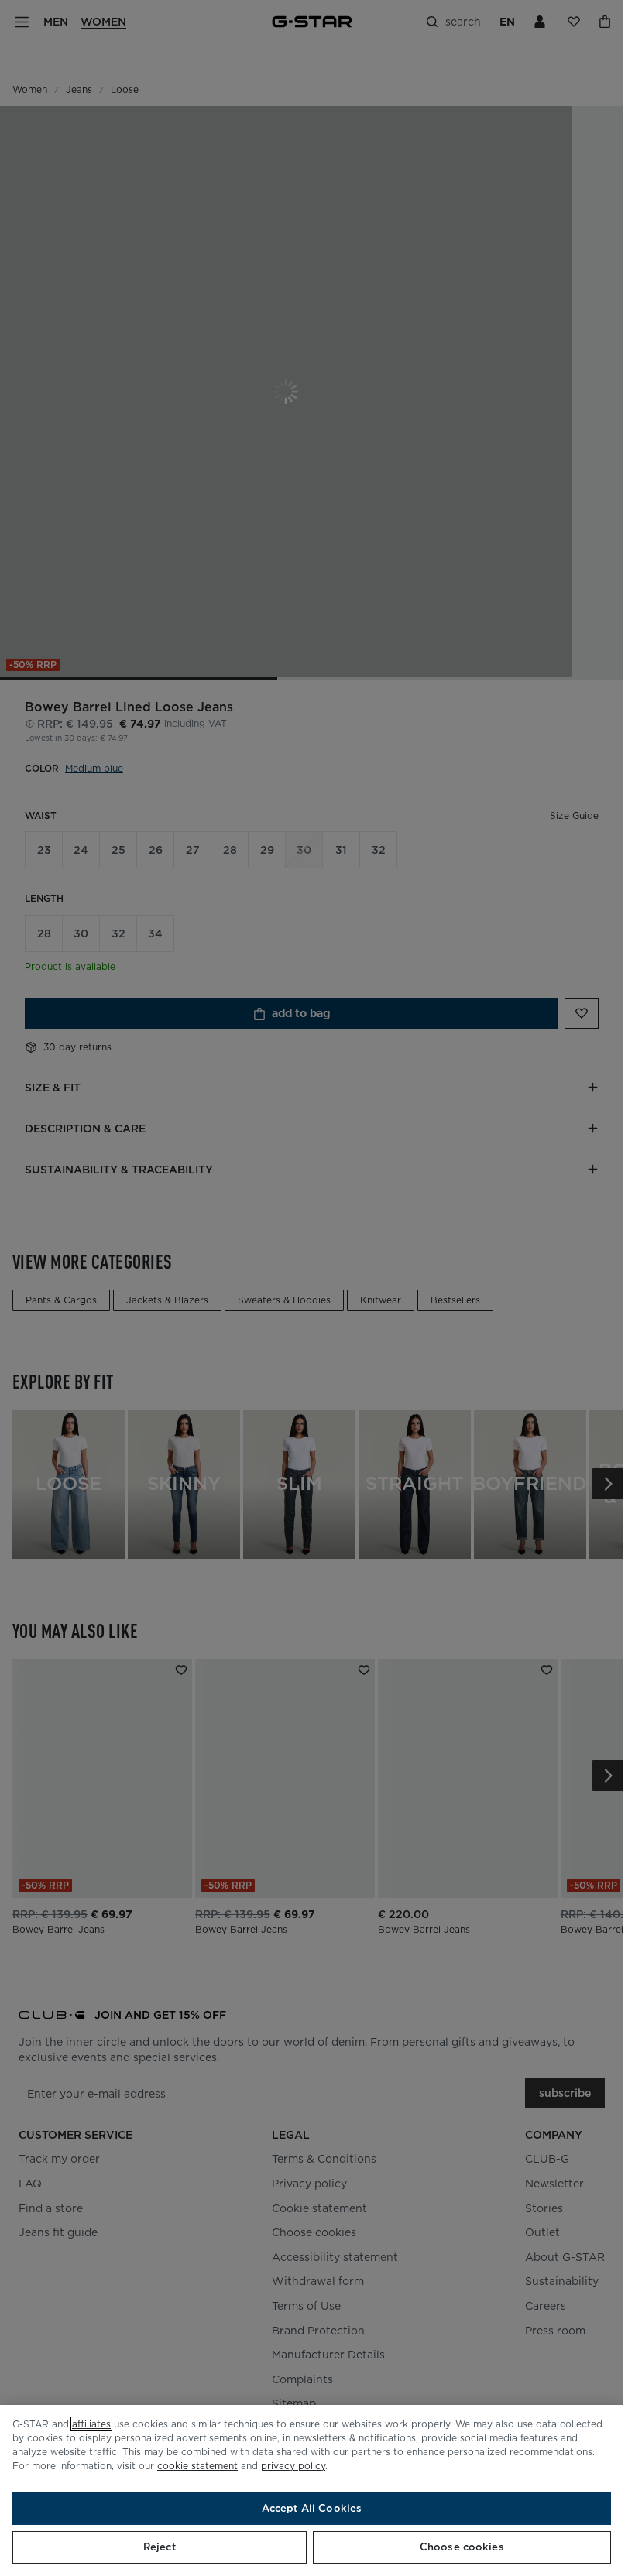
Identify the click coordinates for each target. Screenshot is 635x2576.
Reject (160, 2547)
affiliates (91, 2424)
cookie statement (197, 2466)
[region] (312, 2490)
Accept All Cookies (312, 2508)
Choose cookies (462, 2547)
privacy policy (293, 2466)
